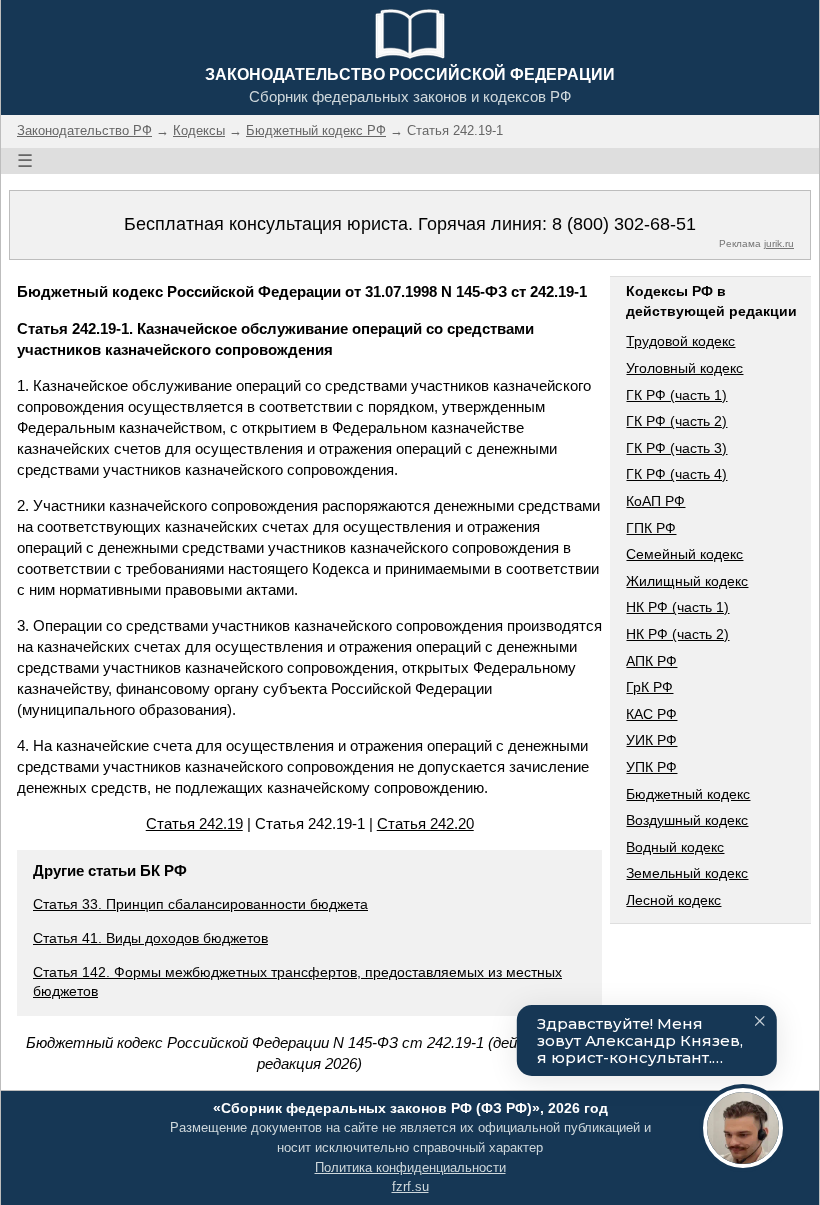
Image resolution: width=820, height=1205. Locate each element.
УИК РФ (651, 740)
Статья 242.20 (425, 823)
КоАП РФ (655, 501)
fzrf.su (410, 1186)
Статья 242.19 (194, 823)
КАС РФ (651, 714)
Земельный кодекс (687, 873)
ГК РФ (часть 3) (676, 448)
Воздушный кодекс (687, 820)
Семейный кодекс (684, 554)
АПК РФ (651, 661)
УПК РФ (651, 767)
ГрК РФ (649, 687)
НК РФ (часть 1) (677, 607)
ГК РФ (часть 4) (676, 474)
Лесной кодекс (673, 900)
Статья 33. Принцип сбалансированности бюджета (200, 904)
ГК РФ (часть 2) (676, 421)
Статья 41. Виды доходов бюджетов (150, 938)
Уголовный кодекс (684, 368)
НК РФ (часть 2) (677, 634)
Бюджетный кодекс (688, 794)
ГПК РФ (651, 528)
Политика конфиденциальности (410, 1167)
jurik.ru (779, 243)
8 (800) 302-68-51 (624, 224)
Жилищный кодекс (687, 581)
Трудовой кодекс (680, 341)
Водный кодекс (675, 847)
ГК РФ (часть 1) (676, 395)
